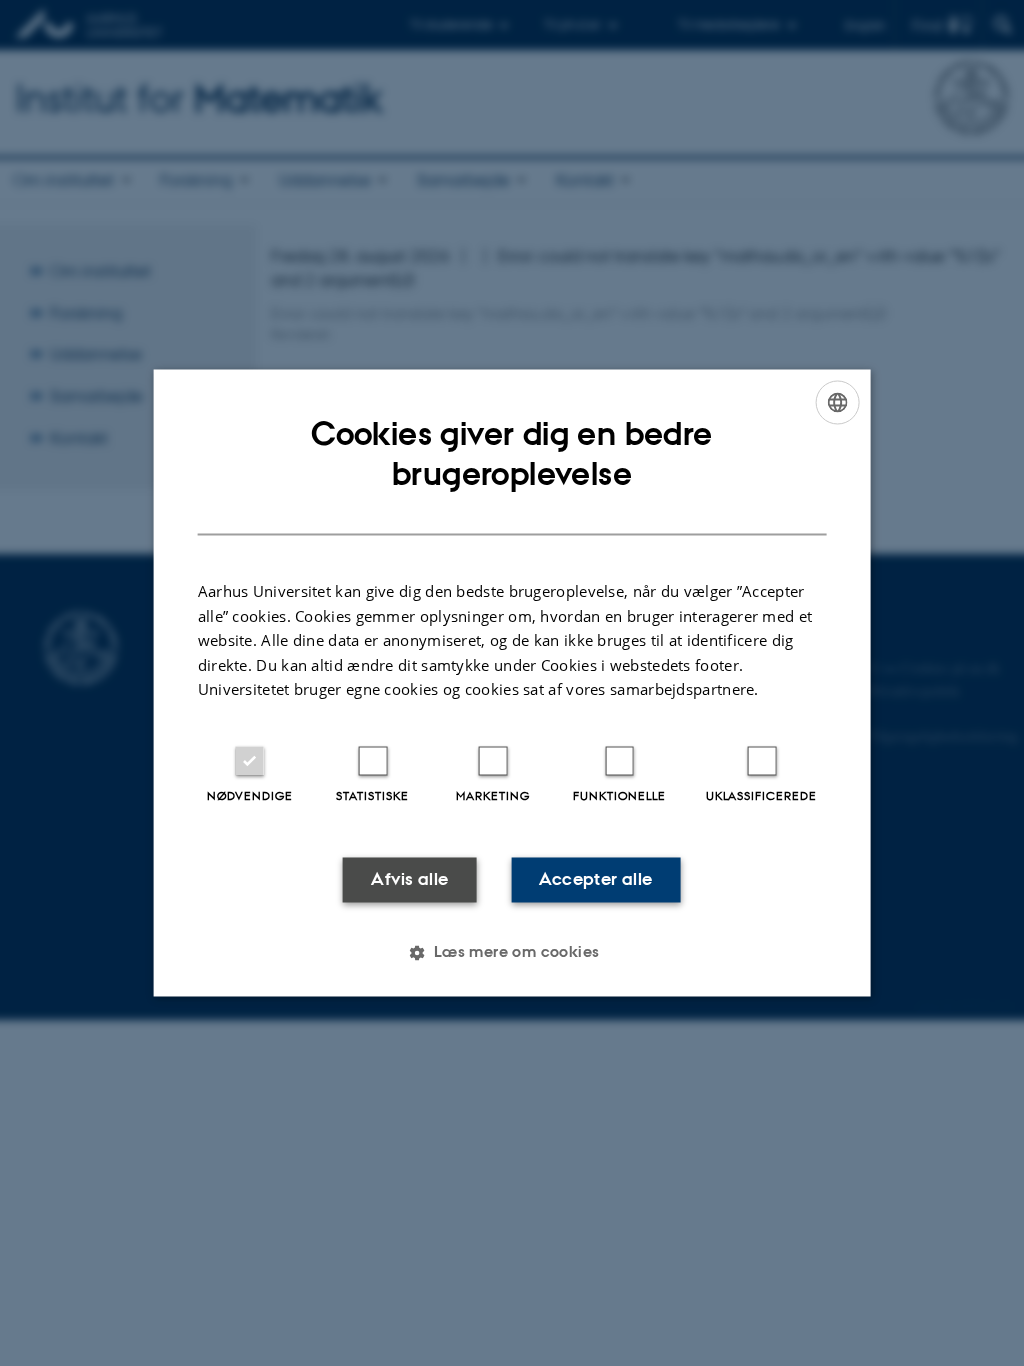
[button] (511, 953)
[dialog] (512, 682)
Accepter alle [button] (595, 879)
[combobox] (837, 402)
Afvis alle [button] (409, 879)
